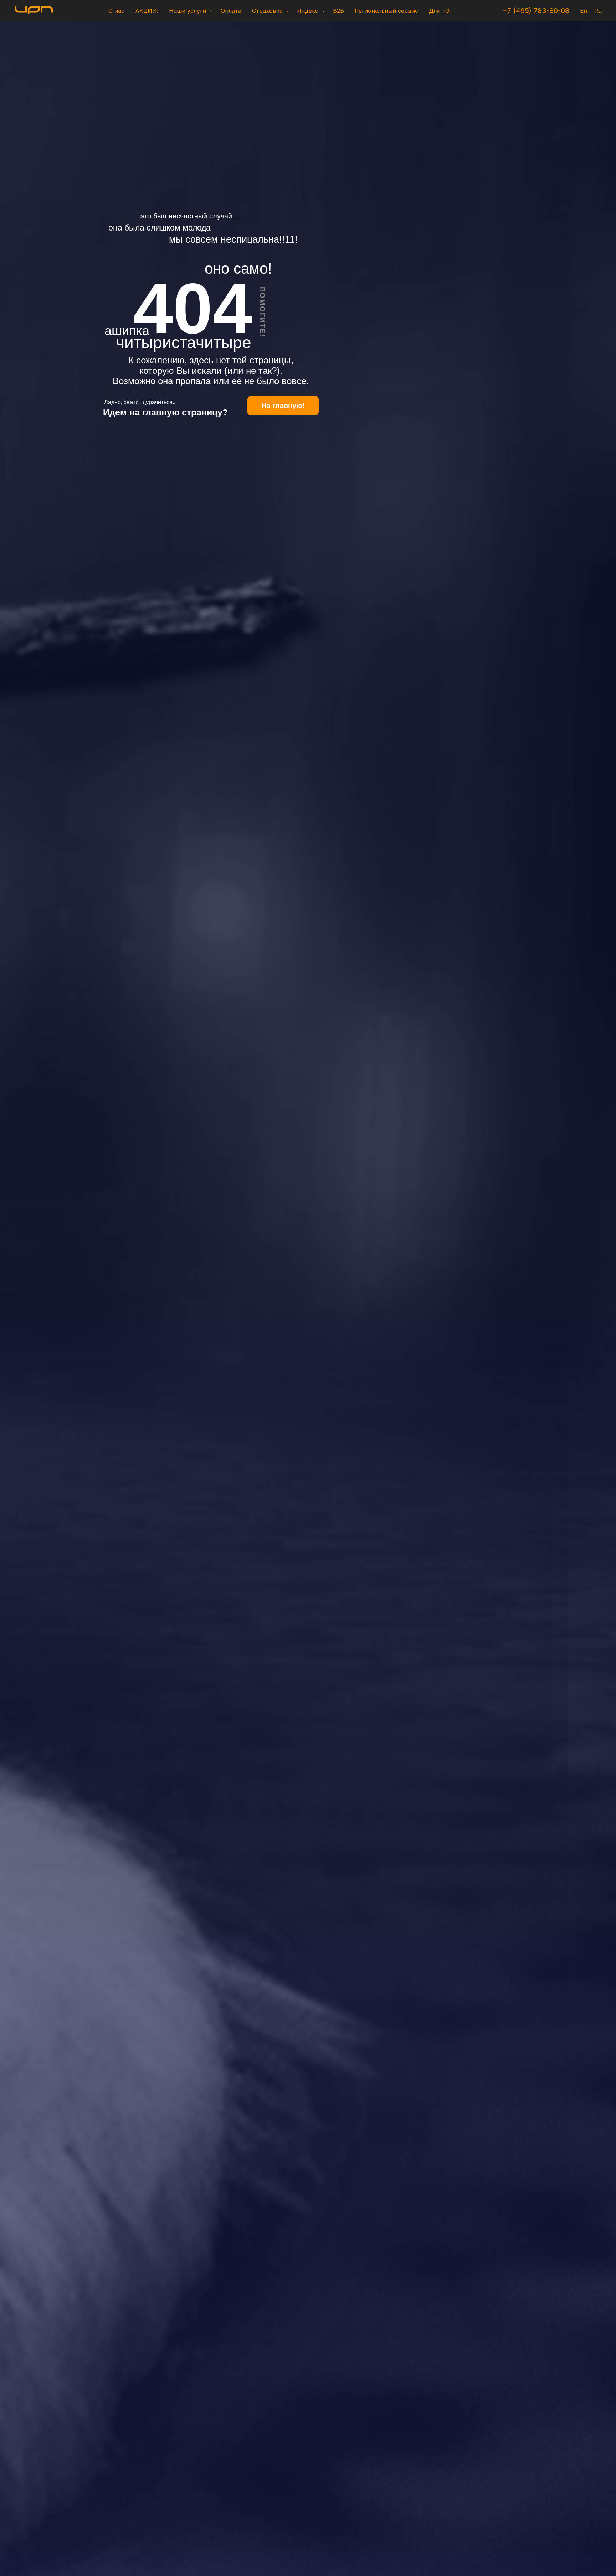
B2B (338, 11)
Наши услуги (188, 11)
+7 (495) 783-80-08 (536, 11)
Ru (598, 11)
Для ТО (439, 11)
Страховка (268, 11)
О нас (116, 11)
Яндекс (309, 11)
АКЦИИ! (147, 11)
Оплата (231, 11)
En (584, 11)
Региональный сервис (386, 11)
